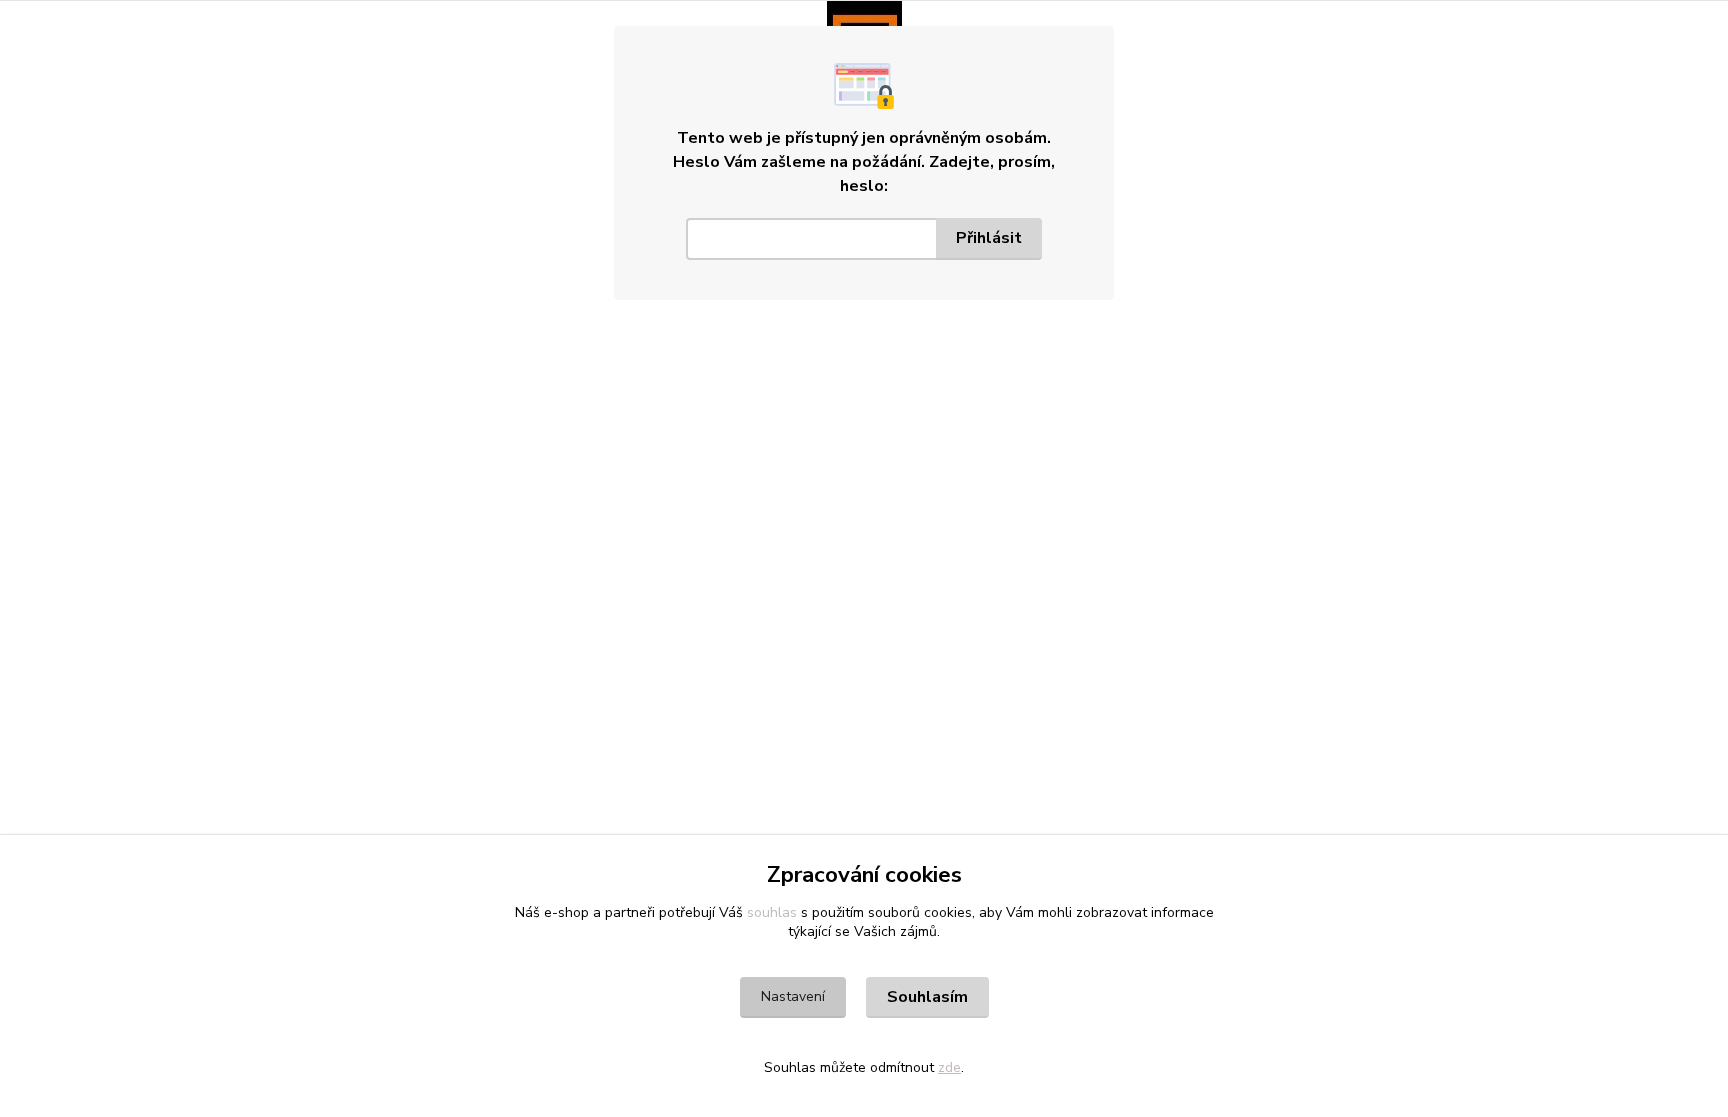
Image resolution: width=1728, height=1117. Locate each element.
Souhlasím (927, 997)
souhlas (772, 912)
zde (949, 1067)
